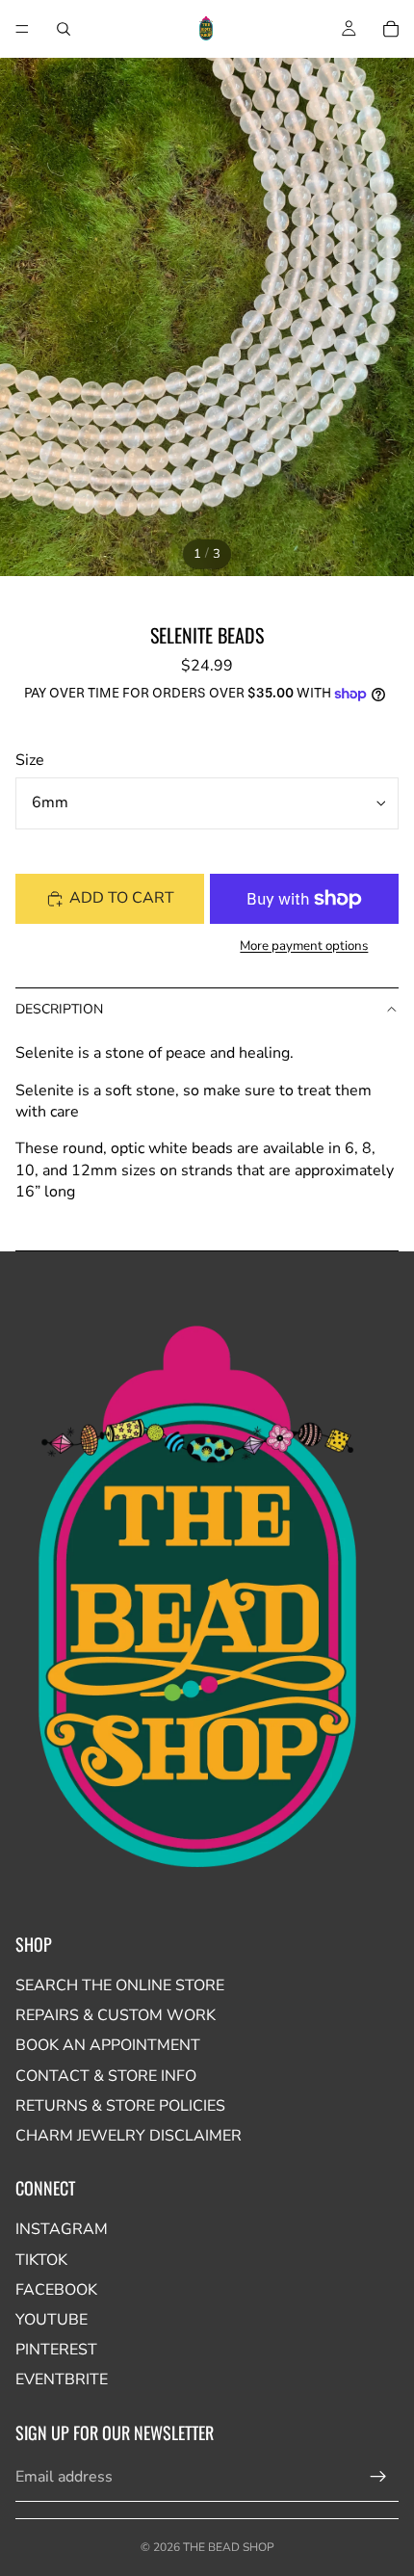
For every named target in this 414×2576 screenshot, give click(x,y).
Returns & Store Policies (120, 2106)
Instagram (62, 2229)
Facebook (56, 2290)
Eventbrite (62, 2379)
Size (30, 760)
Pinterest (56, 2350)
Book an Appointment (108, 2045)
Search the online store (120, 1985)
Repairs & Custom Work (116, 2015)
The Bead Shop (229, 2547)
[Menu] (22, 29)
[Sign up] (378, 2477)
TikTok (41, 2260)
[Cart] (391, 29)
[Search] (64, 29)
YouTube (52, 2320)
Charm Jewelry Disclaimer (129, 2136)
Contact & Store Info (106, 2076)
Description (59, 1009)
